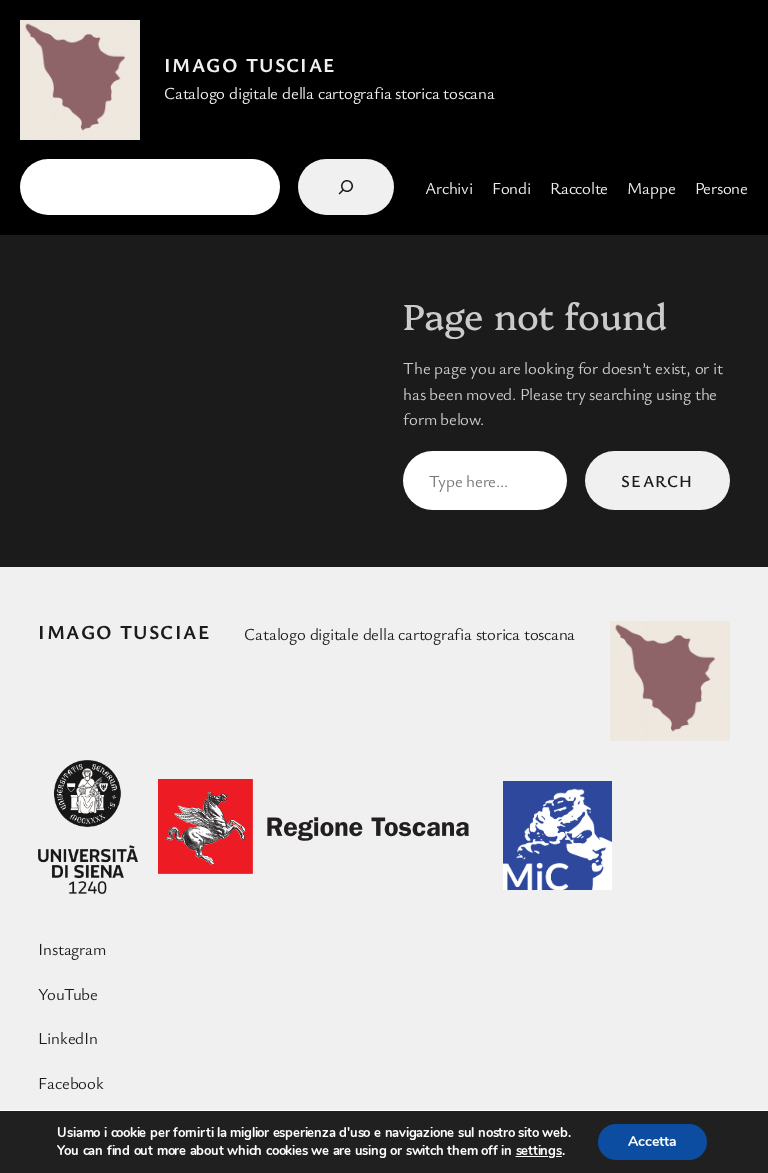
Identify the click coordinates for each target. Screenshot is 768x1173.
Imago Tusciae (250, 64)
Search (657, 480)
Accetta (652, 1141)
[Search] (346, 187)
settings (539, 1151)
